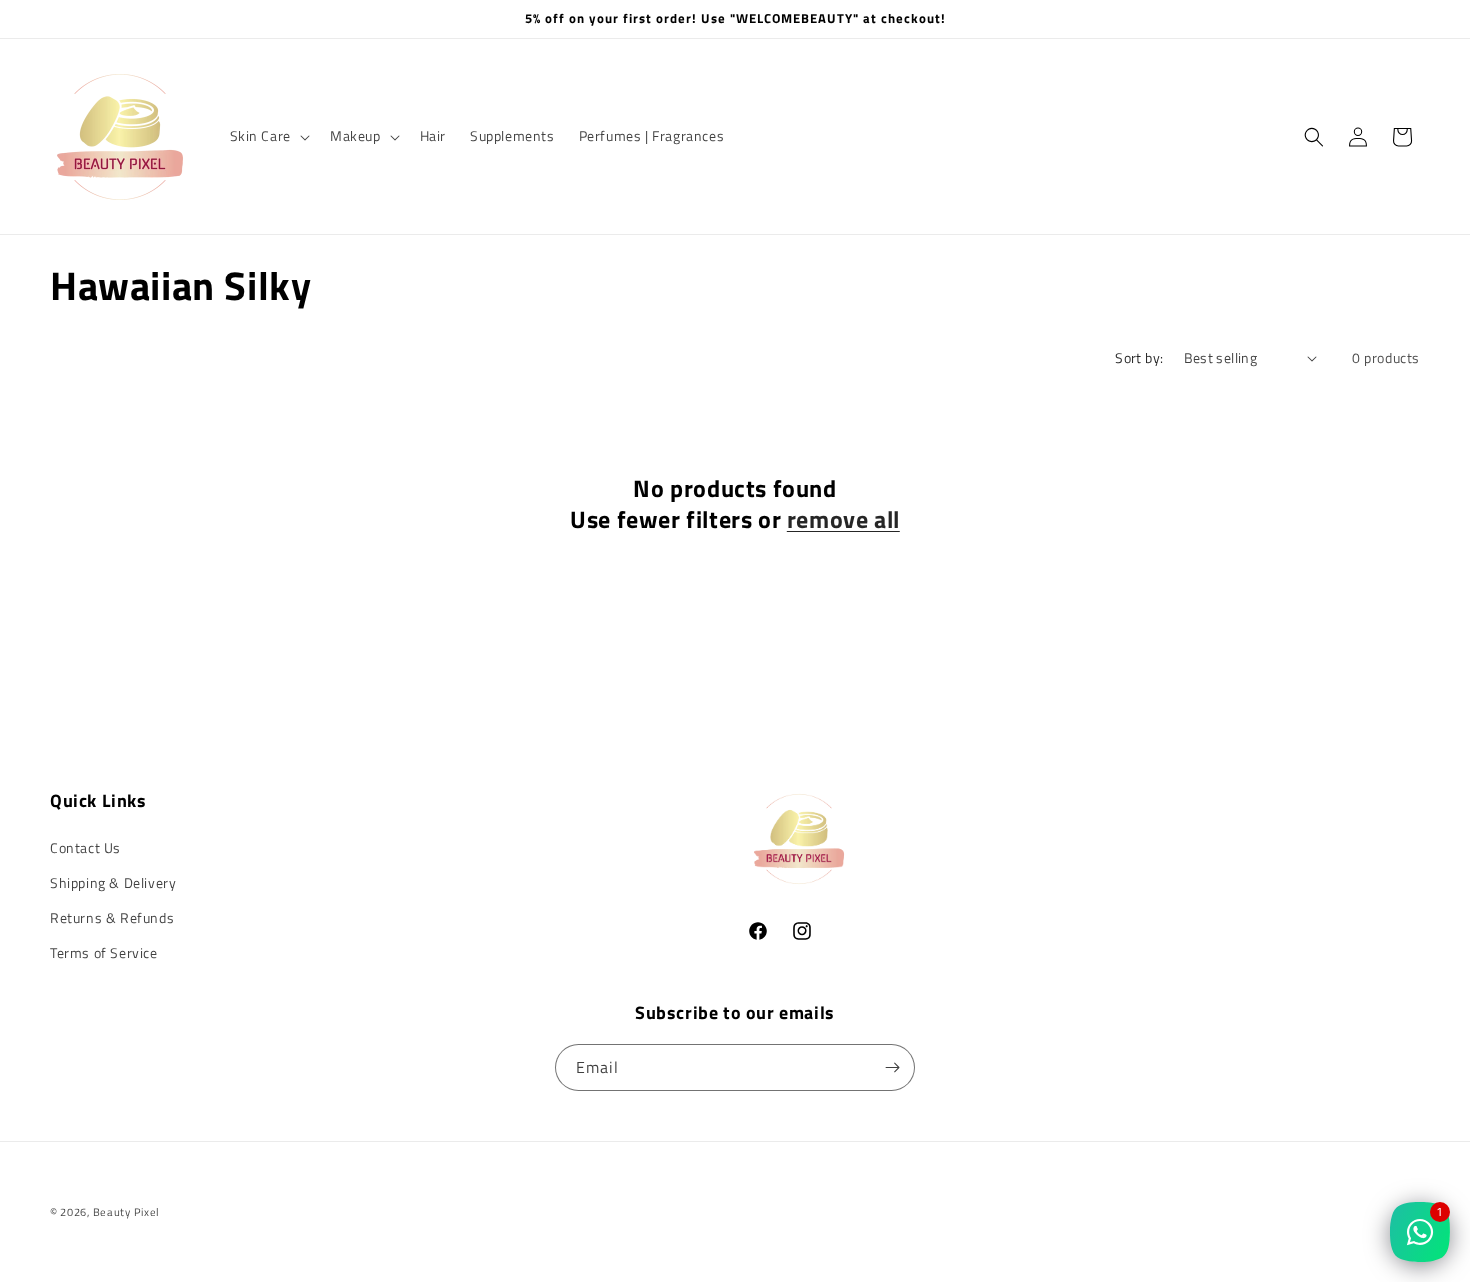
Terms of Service (104, 952)
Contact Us (85, 847)
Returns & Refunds (112, 917)
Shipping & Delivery (113, 882)
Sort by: (1139, 357)
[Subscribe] (892, 1067)
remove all (843, 519)
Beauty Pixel (126, 1212)
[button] (268, 136)
